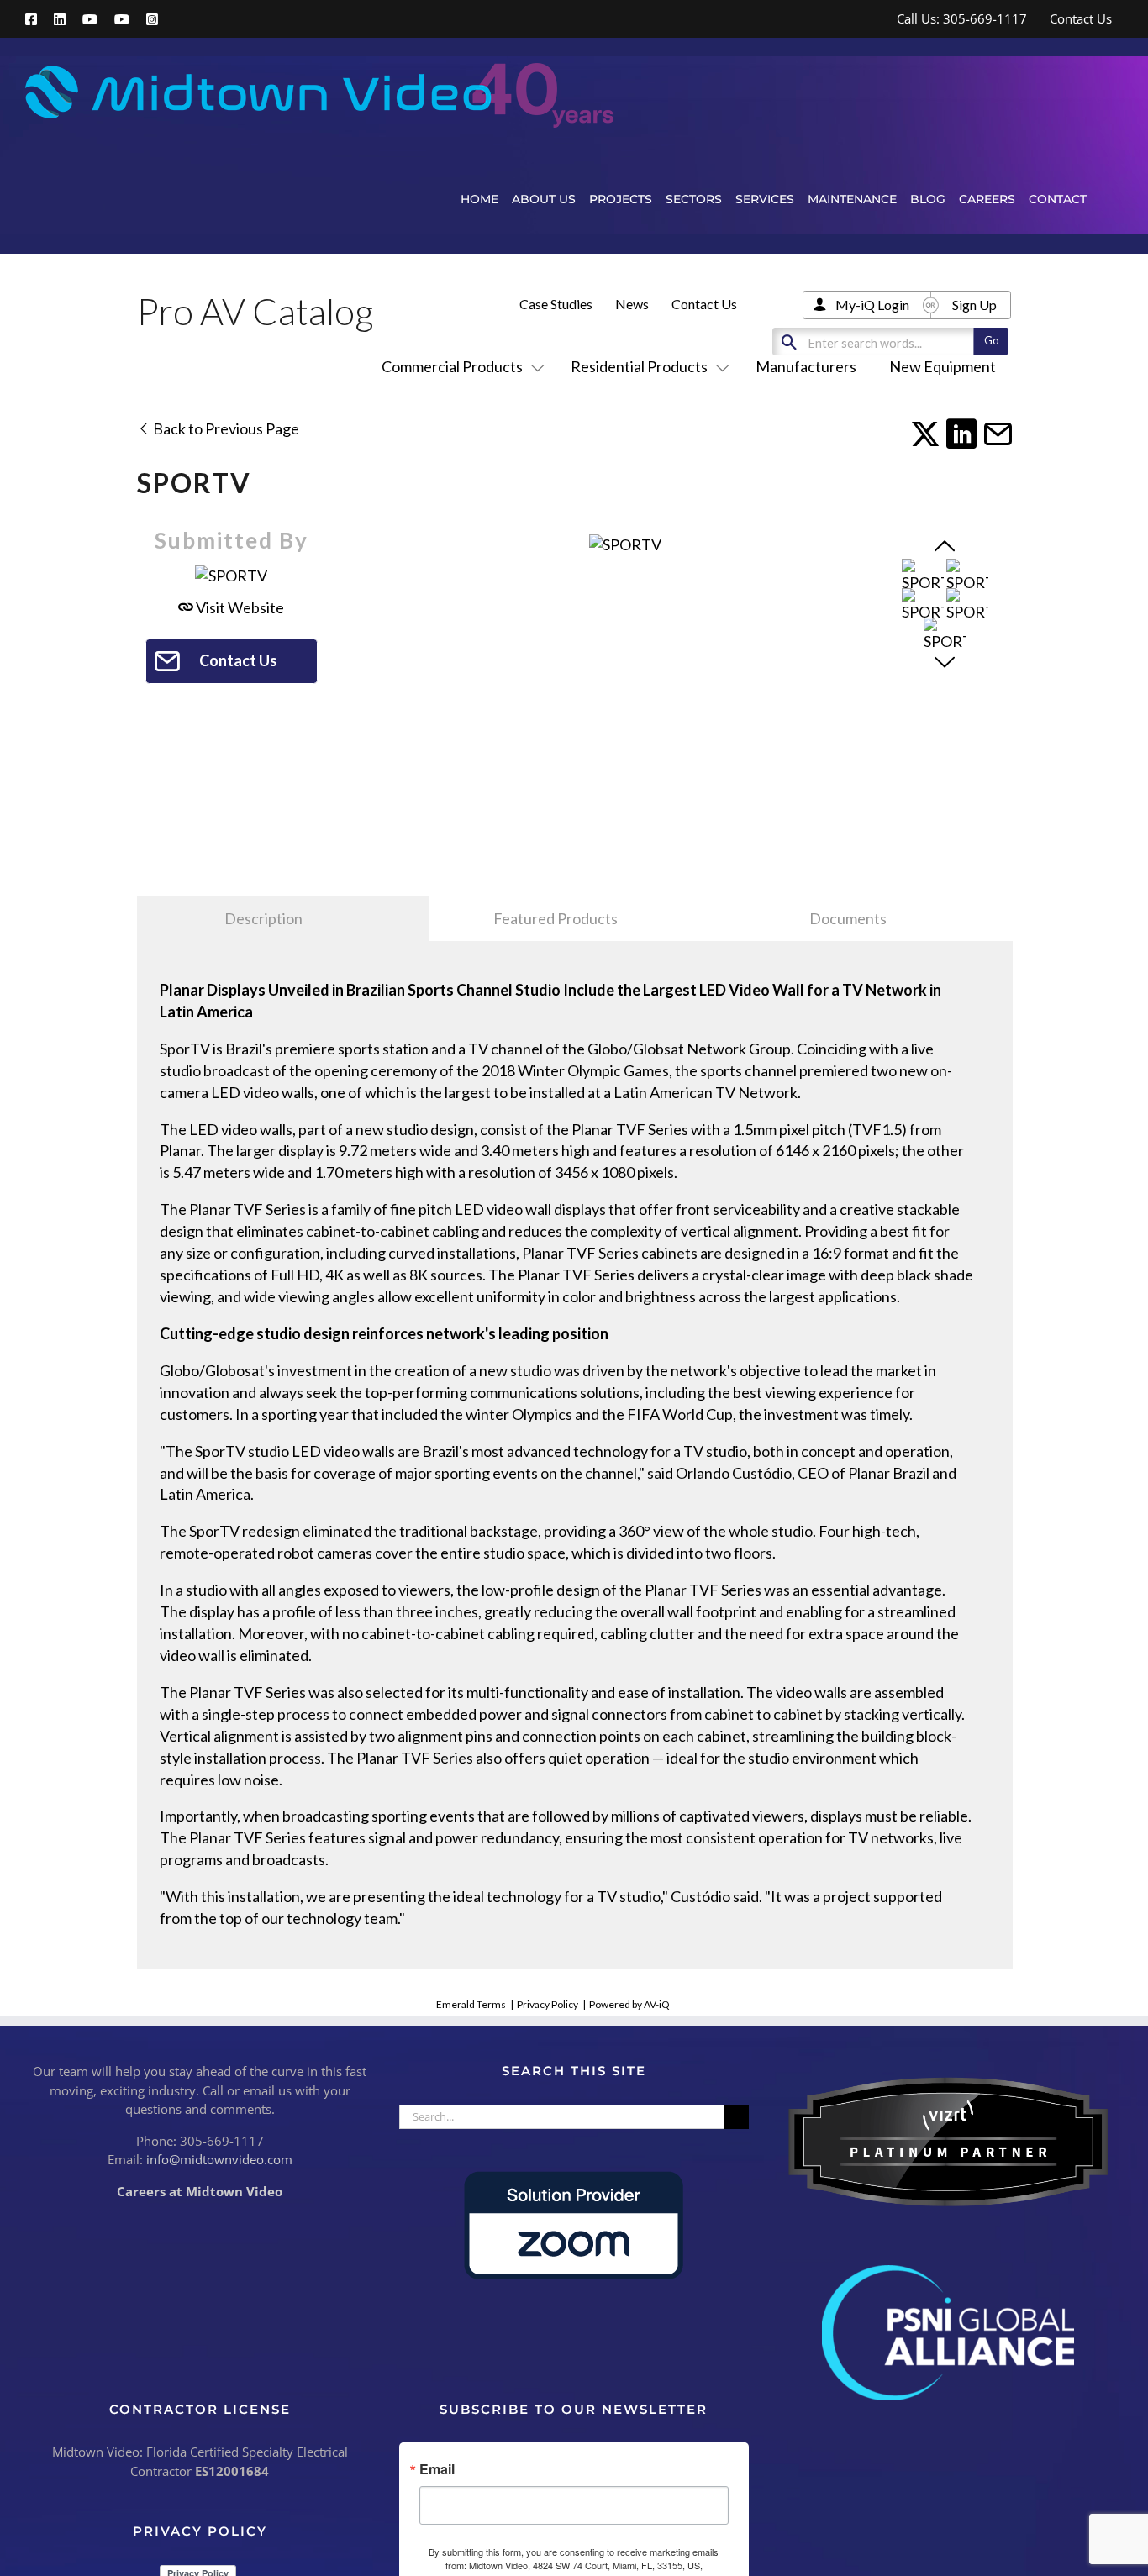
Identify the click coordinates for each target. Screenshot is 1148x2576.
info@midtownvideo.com (219, 2159)
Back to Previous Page (225, 428)
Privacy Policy (548, 2004)
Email (437, 2469)
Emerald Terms (471, 2004)
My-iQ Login (872, 305)
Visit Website (239, 607)
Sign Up (974, 305)
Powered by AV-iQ (629, 2004)
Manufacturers (806, 366)
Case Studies (556, 304)
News (632, 304)
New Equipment (943, 366)
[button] (1105, 199)
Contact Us (704, 304)
